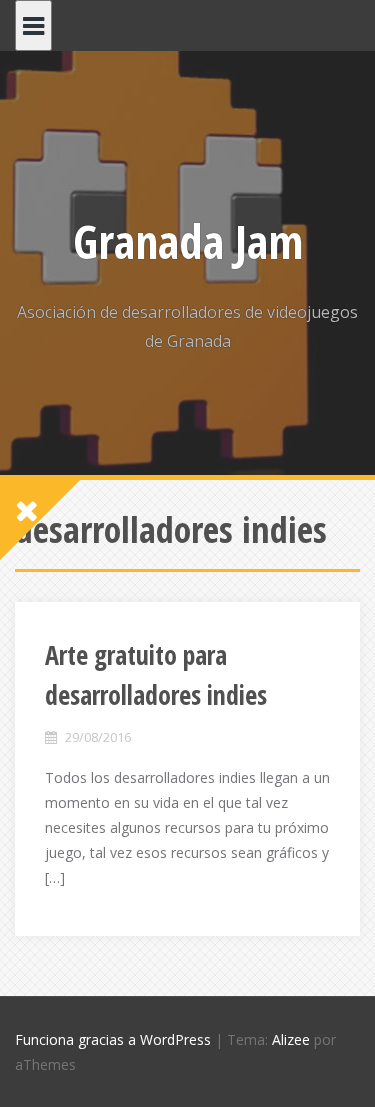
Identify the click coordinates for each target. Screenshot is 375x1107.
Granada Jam (188, 241)
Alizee (291, 1039)
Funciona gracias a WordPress (113, 1039)
